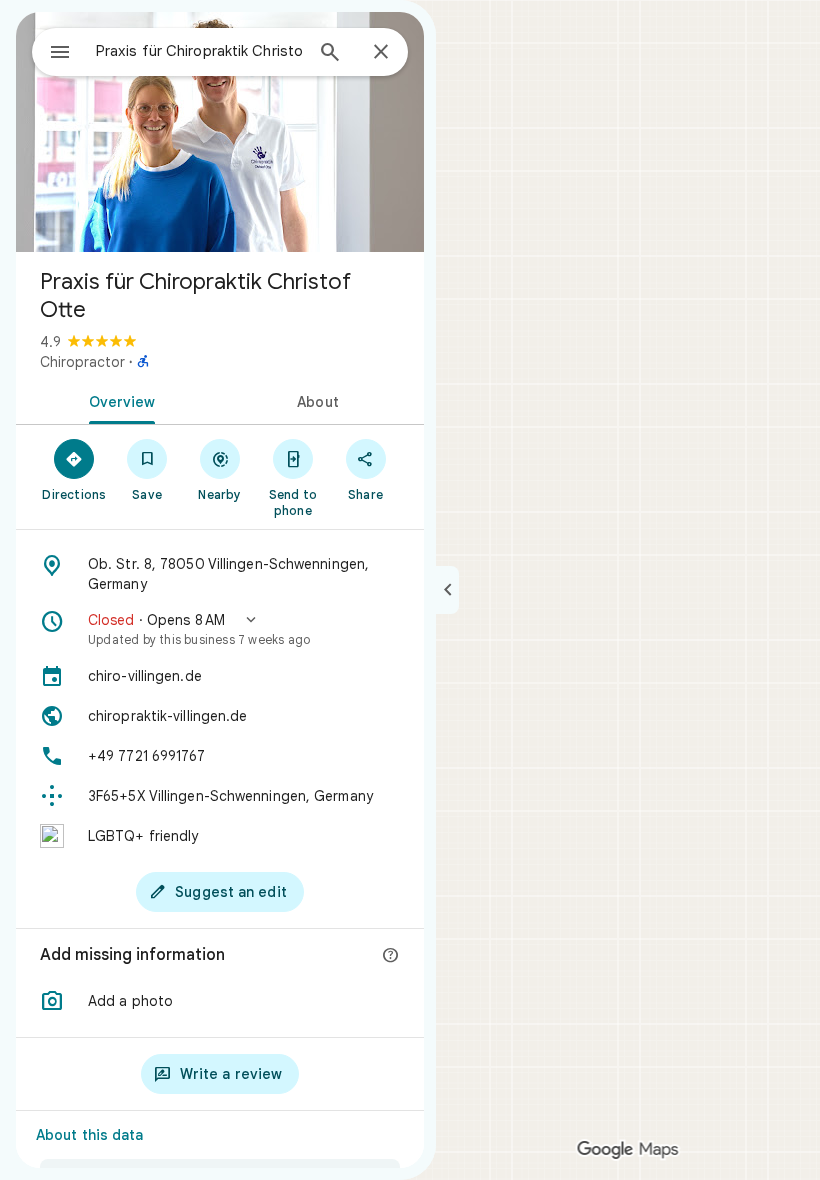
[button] (220, 629)
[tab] (118, 400)
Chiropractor (82, 362)
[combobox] (199, 51)
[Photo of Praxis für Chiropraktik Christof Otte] (220, 132)
